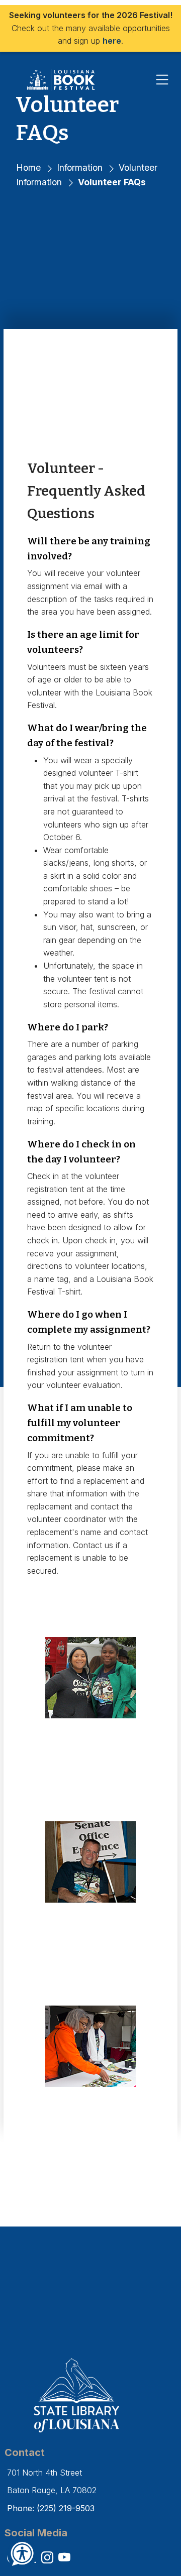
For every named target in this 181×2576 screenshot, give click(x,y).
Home (28, 167)
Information (80, 167)
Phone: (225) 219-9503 (51, 2508)
